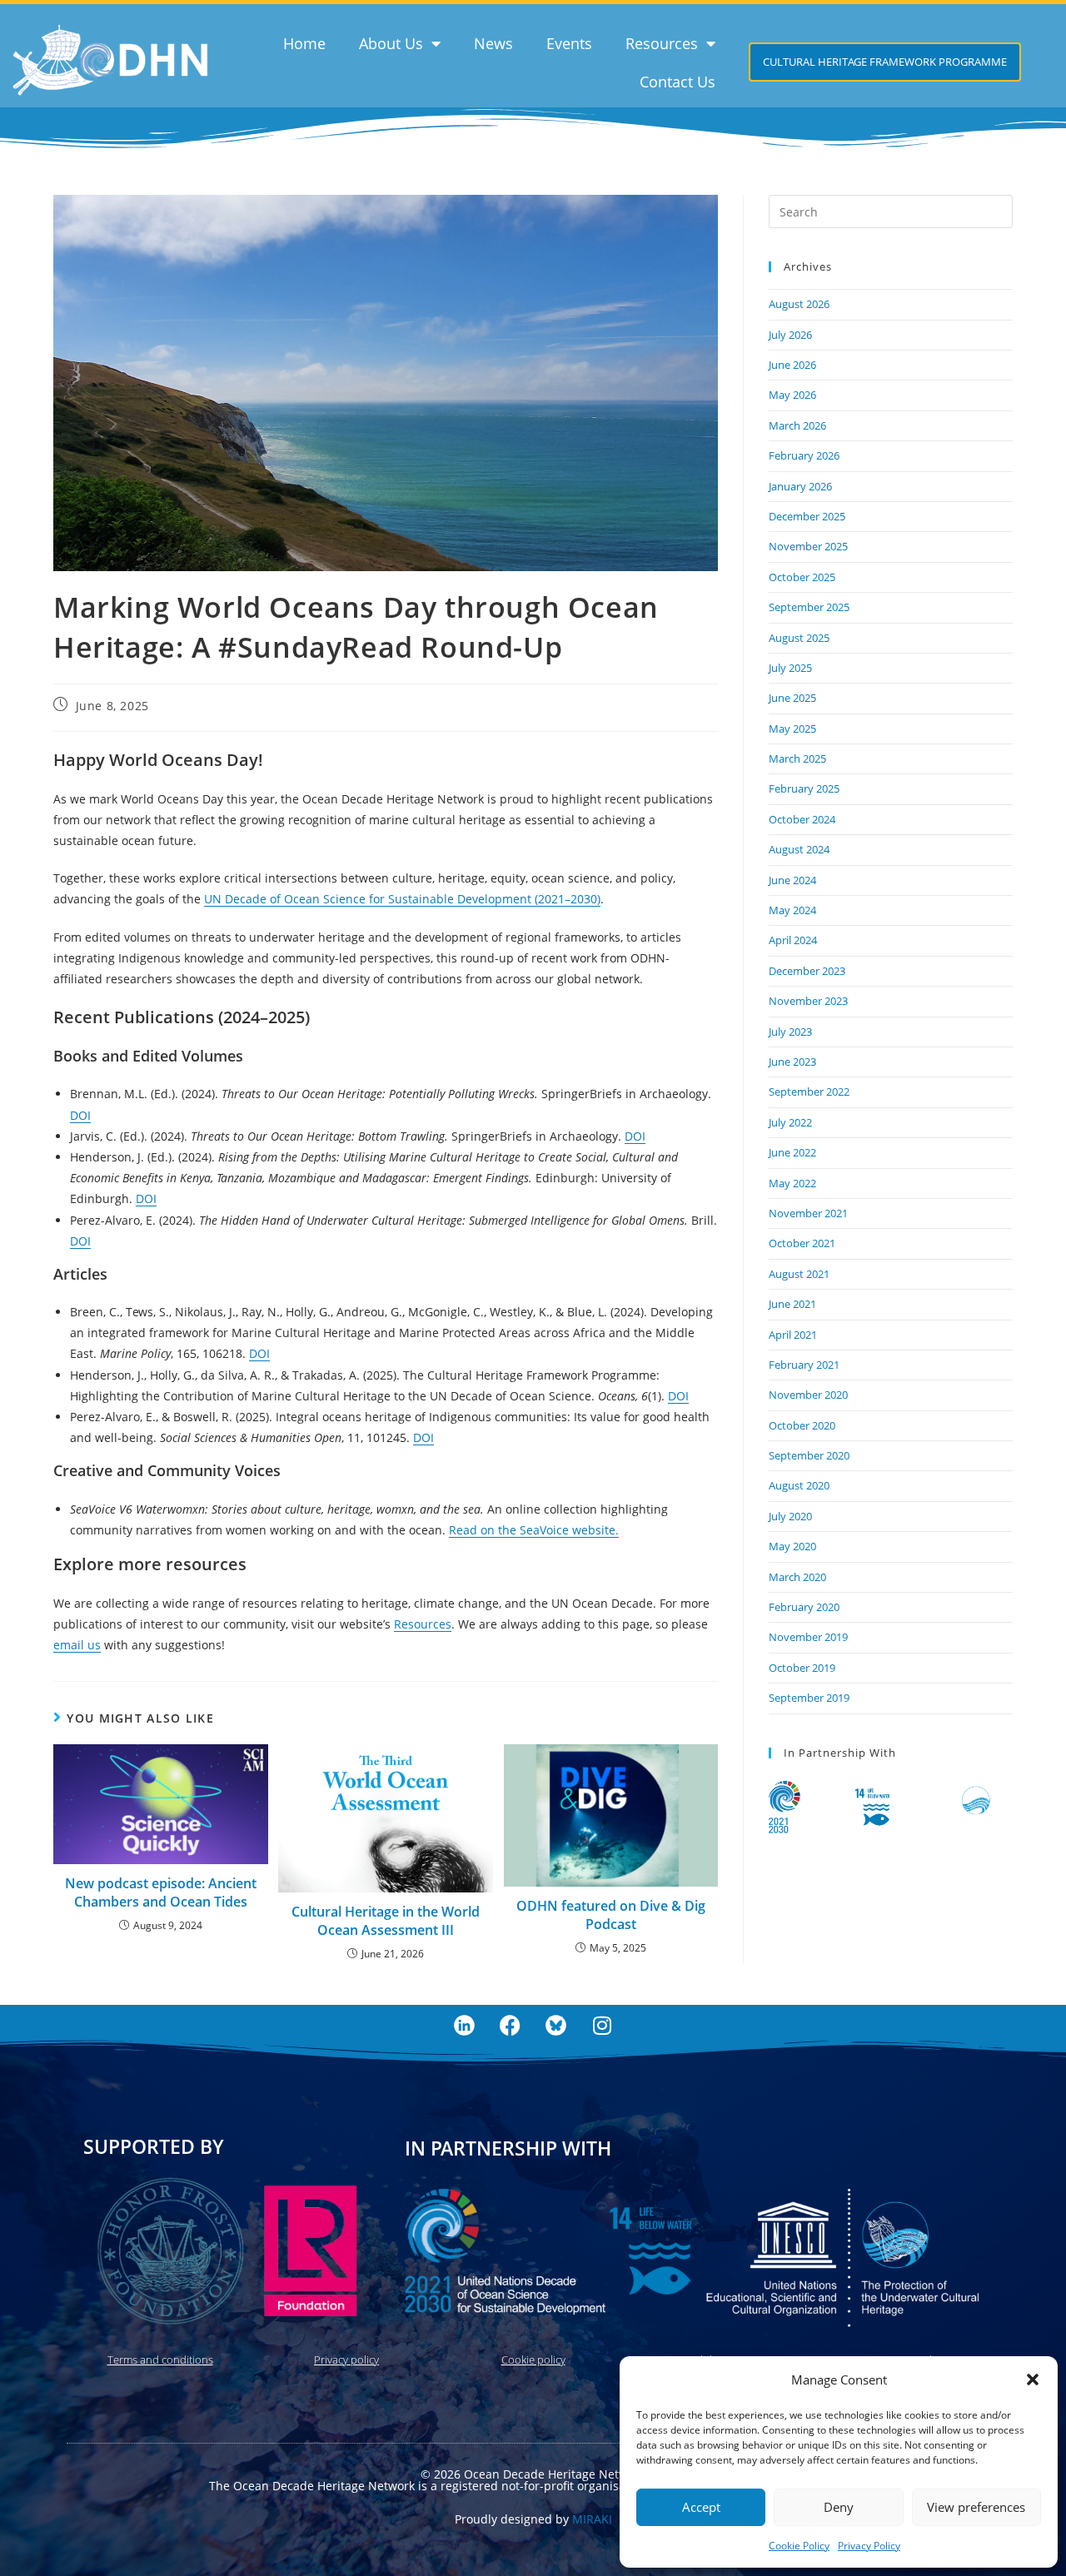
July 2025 (790, 668)
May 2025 (792, 729)
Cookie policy (533, 2360)
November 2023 (808, 1001)
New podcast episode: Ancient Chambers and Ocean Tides (161, 1892)
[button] (1033, 2380)
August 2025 (799, 638)
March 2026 (797, 425)
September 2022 (809, 1092)
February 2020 (804, 1607)
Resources (662, 43)
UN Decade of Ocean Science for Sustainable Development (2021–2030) (402, 899)
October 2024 (802, 819)
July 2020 (790, 1516)
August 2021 (799, 1274)
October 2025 (802, 577)
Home (304, 43)
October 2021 (802, 1243)
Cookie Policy (799, 2546)
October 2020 (802, 1425)
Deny (839, 2507)
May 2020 (792, 1546)
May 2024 (792, 910)
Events (569, 43)
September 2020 (809, 1455)
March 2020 (797, 1577)
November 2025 (808, 546)
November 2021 (808, 1213)
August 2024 (799, 849)
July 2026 (790, 335)
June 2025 (792, 698)
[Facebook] (511, 2026)
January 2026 (800, 486)
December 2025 (807, 516)
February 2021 (804, 1365)
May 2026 (792, 395)
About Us (391, 43)
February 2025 (804, 788)
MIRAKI (592, 2519)
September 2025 (809, 607)
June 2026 (792, 365)
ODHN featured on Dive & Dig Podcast (611, 1915)
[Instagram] (602, 2026)
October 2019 (802, 1668)
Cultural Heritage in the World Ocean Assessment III (386, 1921)
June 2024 (792, 880)
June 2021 (792, 1304)
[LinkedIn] (465, 2026)
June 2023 (792, 1062)
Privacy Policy (869, 2546)
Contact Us (677, 82)
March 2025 (797, 758)
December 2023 (807, 971)
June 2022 (792, 1152)
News (493, 43)
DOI (80, 1115)
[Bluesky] (556, 2026)
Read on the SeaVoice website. (534, 1530)
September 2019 (809, 1698)
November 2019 (808, 1637)
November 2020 (808, 1395)
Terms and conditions (160, 2360)
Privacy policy (346, 2360)
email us (77, 1645)
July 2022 (790, 1122)
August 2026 (799, 304)
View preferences (976, 2507)
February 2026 (804, 455)
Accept (701, 2507)
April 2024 (793, 940)
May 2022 (792, 1183)
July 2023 (790, 1032)
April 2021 (793, 1335)
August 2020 (799, 1485)
